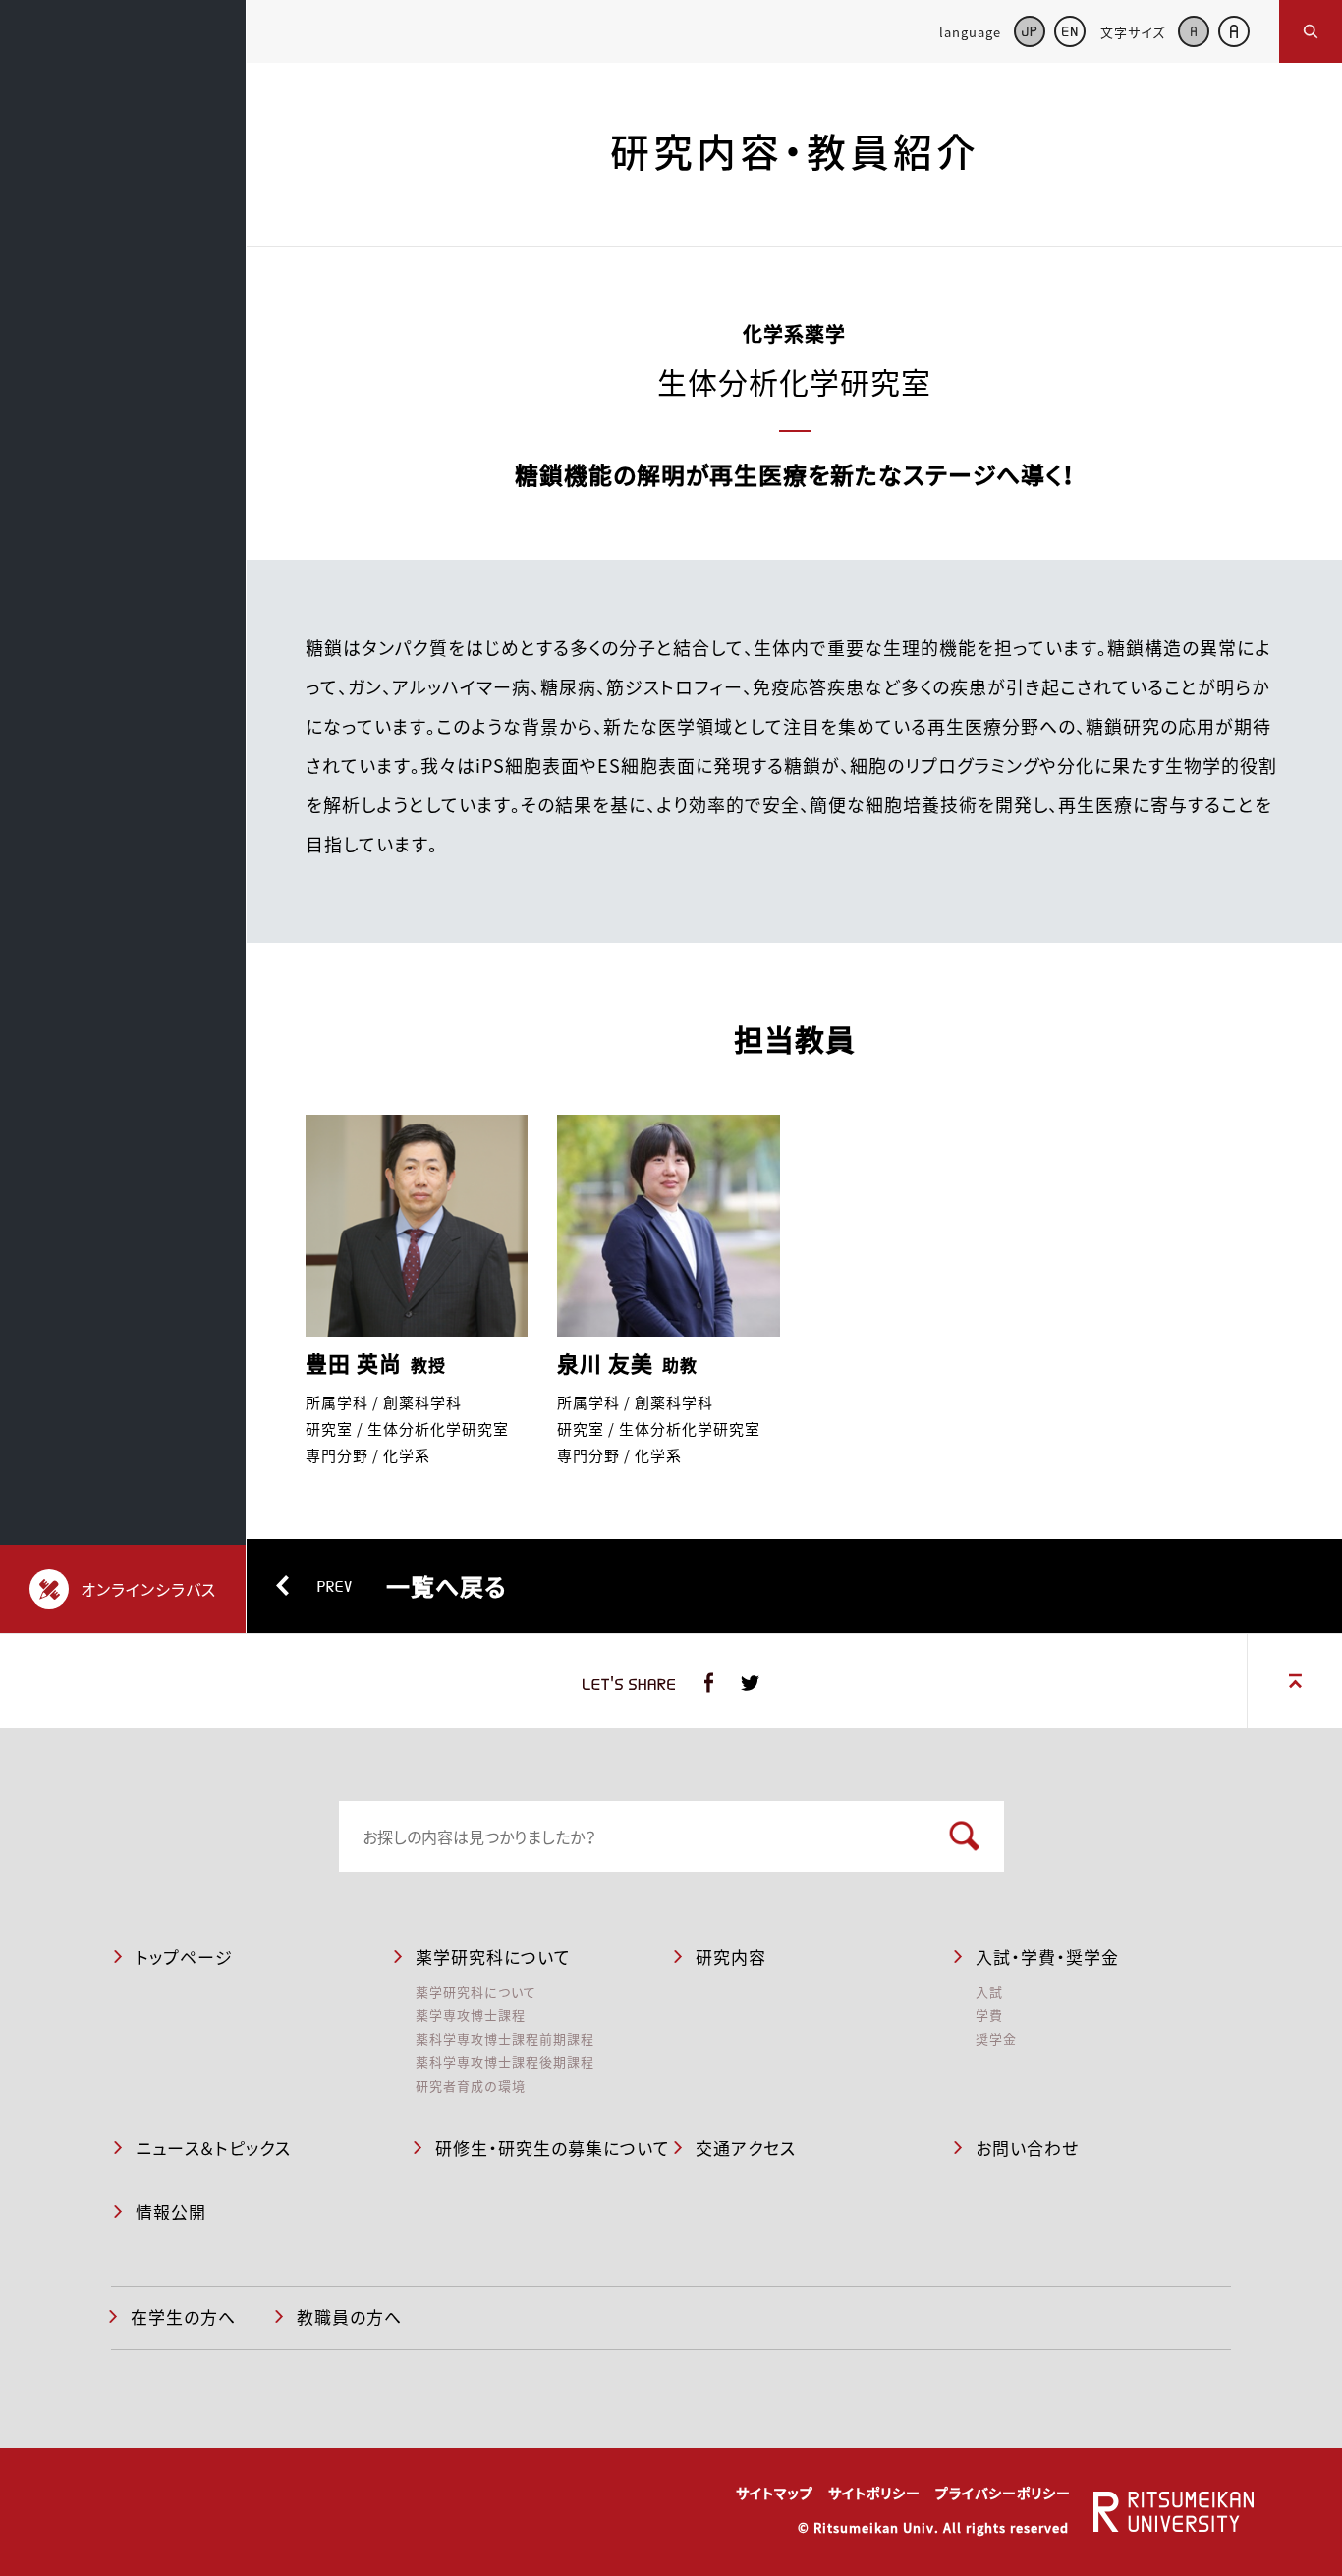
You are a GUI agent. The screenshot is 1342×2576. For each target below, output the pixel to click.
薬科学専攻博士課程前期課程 (505, 2038)
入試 (989, 1991)
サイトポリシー (874, 2493)
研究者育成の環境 (471, 2085)
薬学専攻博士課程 (471, 2015)
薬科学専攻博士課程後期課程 (505, 2062)
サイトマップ (775, 2493)
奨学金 (996, 2038)
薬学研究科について (476, 1991)
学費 (989, 2015)
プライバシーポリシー (1003, 2493)
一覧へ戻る (412, 1586)
